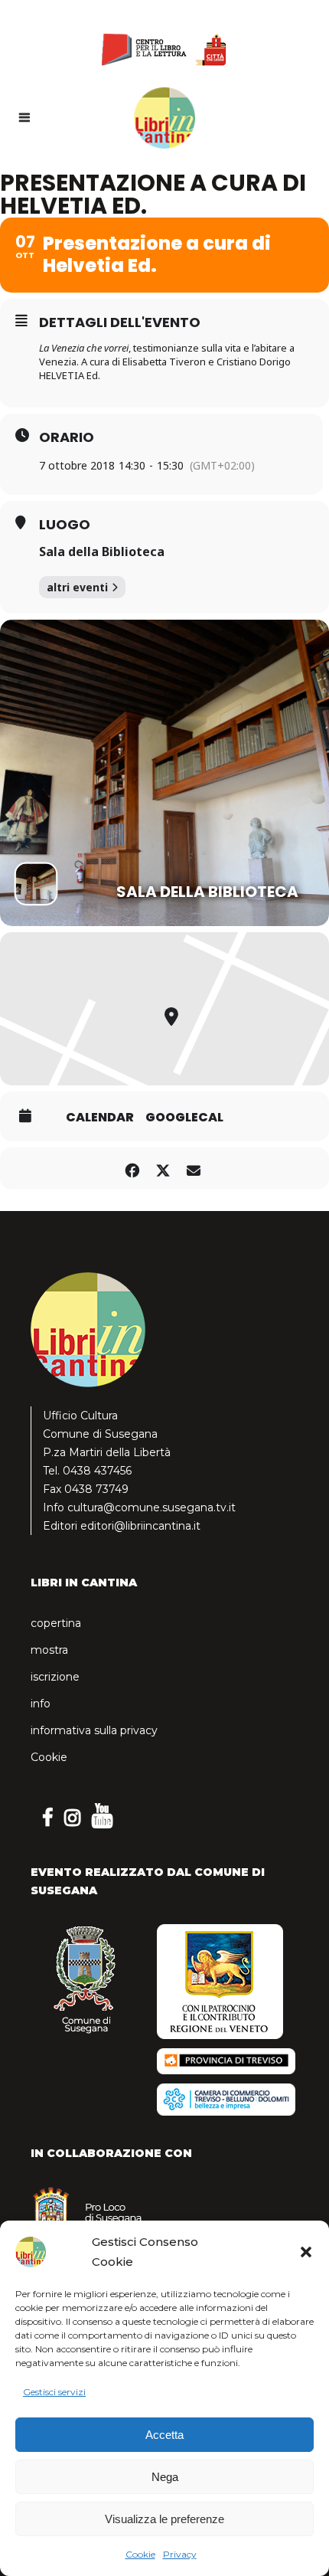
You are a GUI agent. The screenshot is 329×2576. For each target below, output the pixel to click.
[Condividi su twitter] (163, 1169)
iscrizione (55, 1677)
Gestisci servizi (54, 2392)
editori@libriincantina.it (140, 1526)
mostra (49, 1650)
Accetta (164, 2435)
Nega (165, 2477)
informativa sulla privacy (94, 1730)
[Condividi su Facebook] (132, 1169)
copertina (56, 1623)
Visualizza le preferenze (164, 2519)
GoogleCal (184, 1118)
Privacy (180, 2554)
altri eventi (77, 587)
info (41, 1704)
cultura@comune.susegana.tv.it (151, 1507)
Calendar (100, 1118)
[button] (306, 2252)
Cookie (140, 2554)
